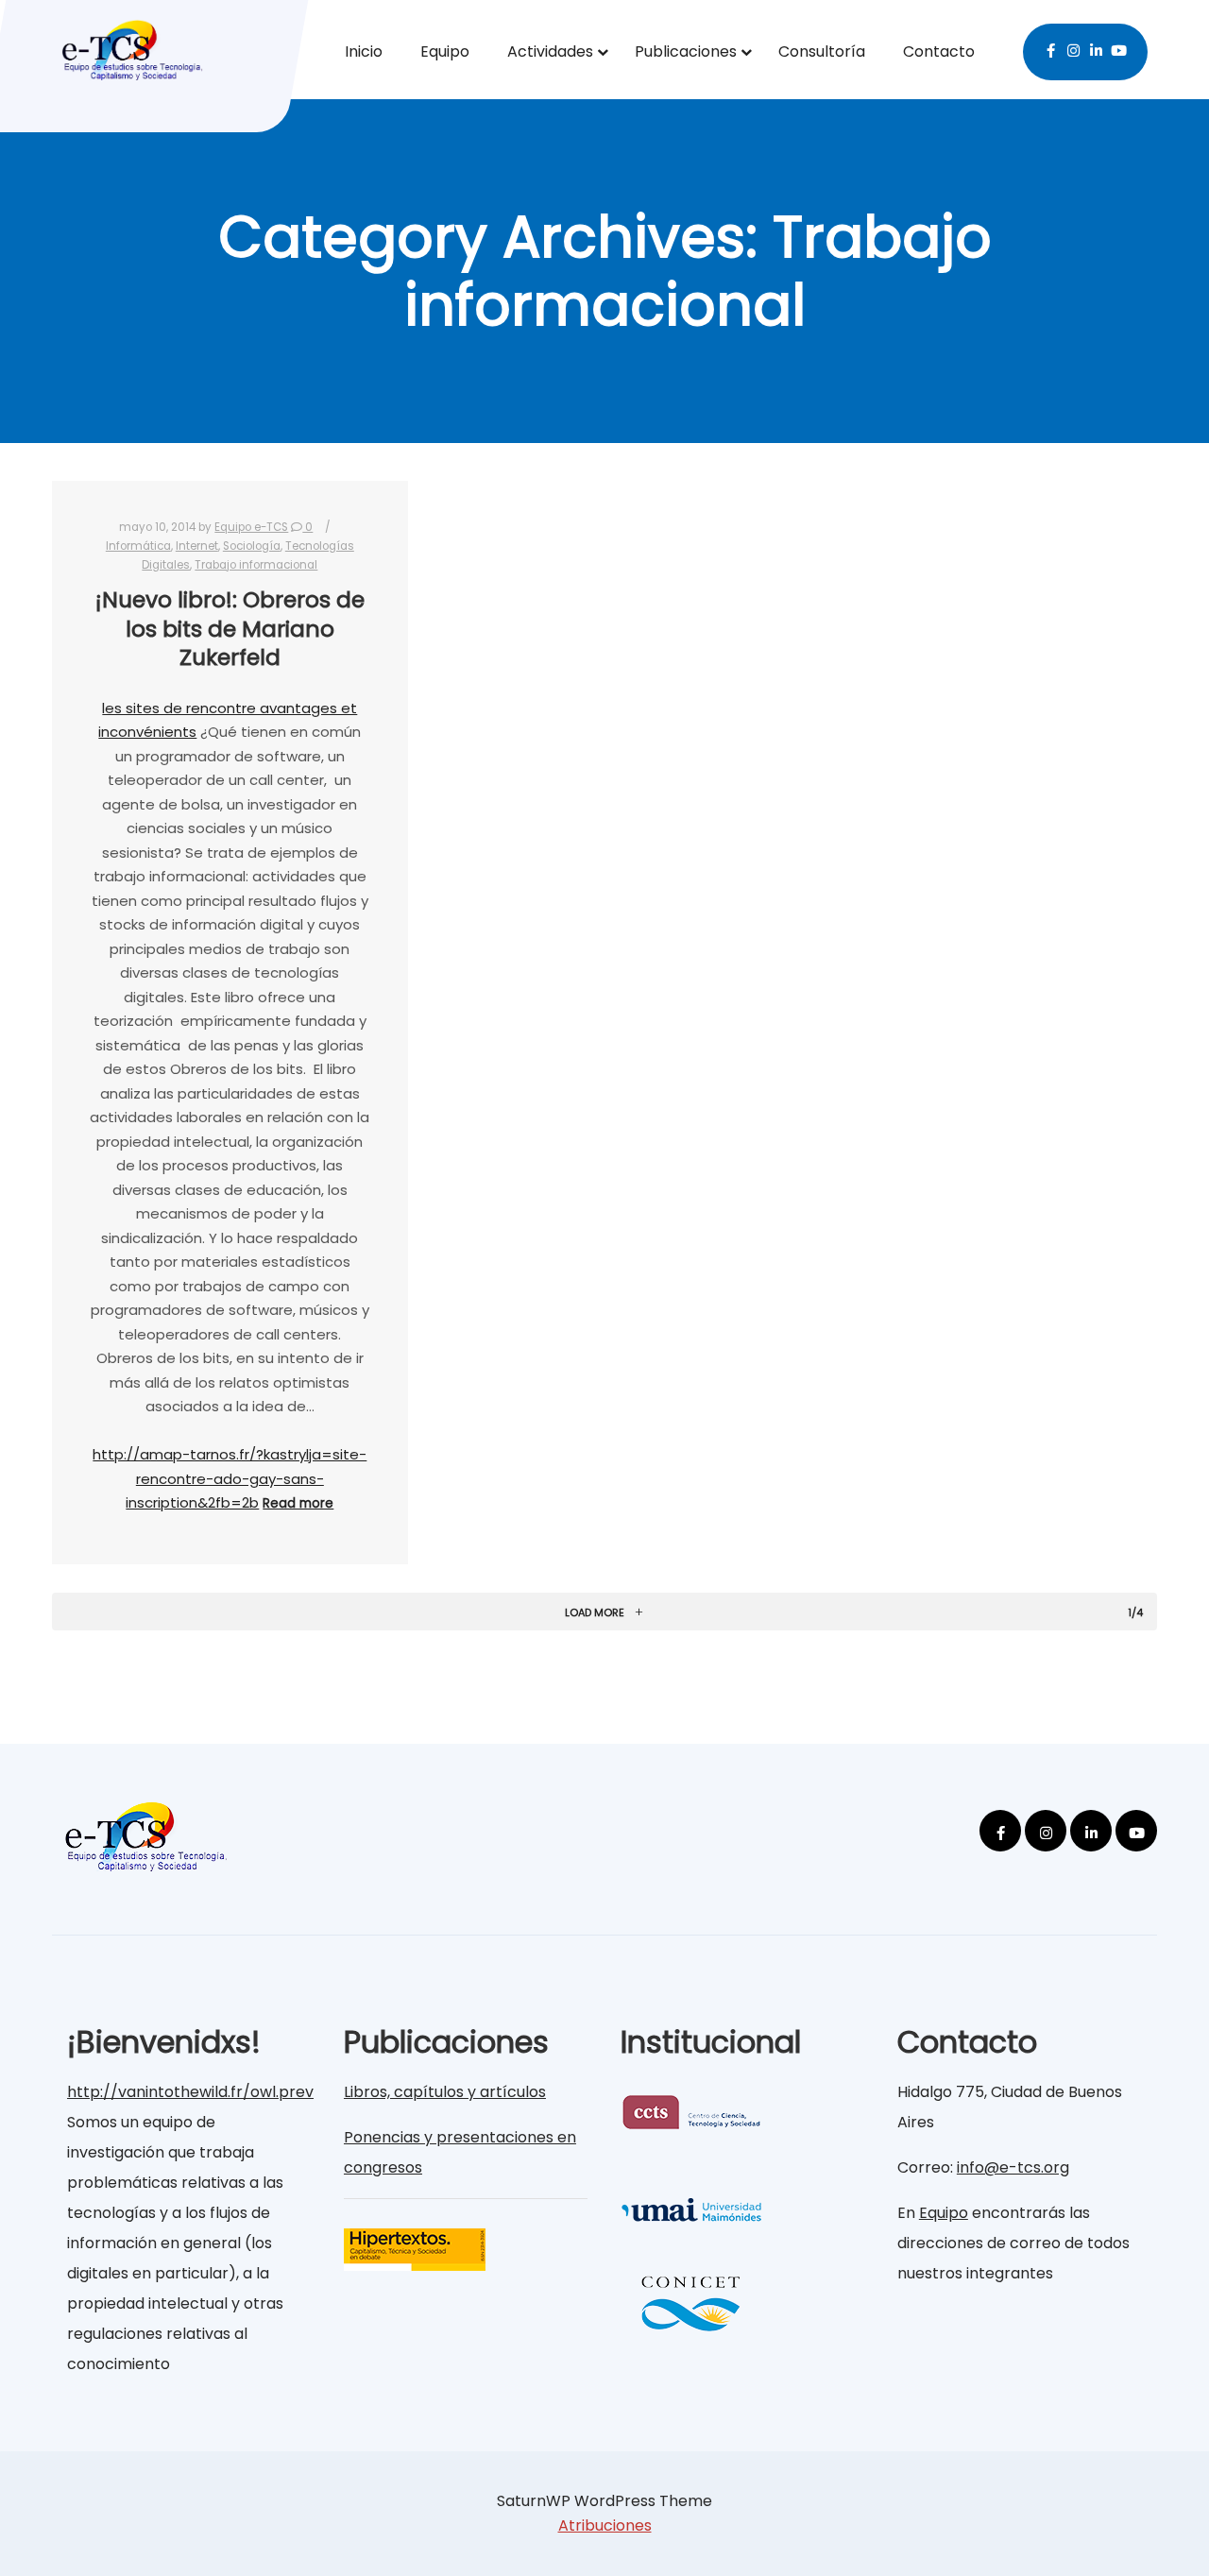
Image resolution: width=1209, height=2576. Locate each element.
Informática (138, 546)
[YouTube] (1119, 48)
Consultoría (822, 51)
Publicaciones (686, 51)
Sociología (252, 546)
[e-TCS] (132, 45)
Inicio (364, 51)
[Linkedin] (1097, 48)
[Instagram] (1074, 48)
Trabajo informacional (256, 565)
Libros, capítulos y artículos (445, 2092)
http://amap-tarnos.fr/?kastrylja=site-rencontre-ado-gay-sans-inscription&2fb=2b (230, 1478)
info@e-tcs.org (1013, 2167)
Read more (298, 1503)
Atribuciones (605, 2525)
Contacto (939, 51)
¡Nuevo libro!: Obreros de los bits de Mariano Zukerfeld (230, 628)
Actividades (550, 51)
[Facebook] (1051, 48)
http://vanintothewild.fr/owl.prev (190, 2092)
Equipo (445, 51)
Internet (197, 546)
